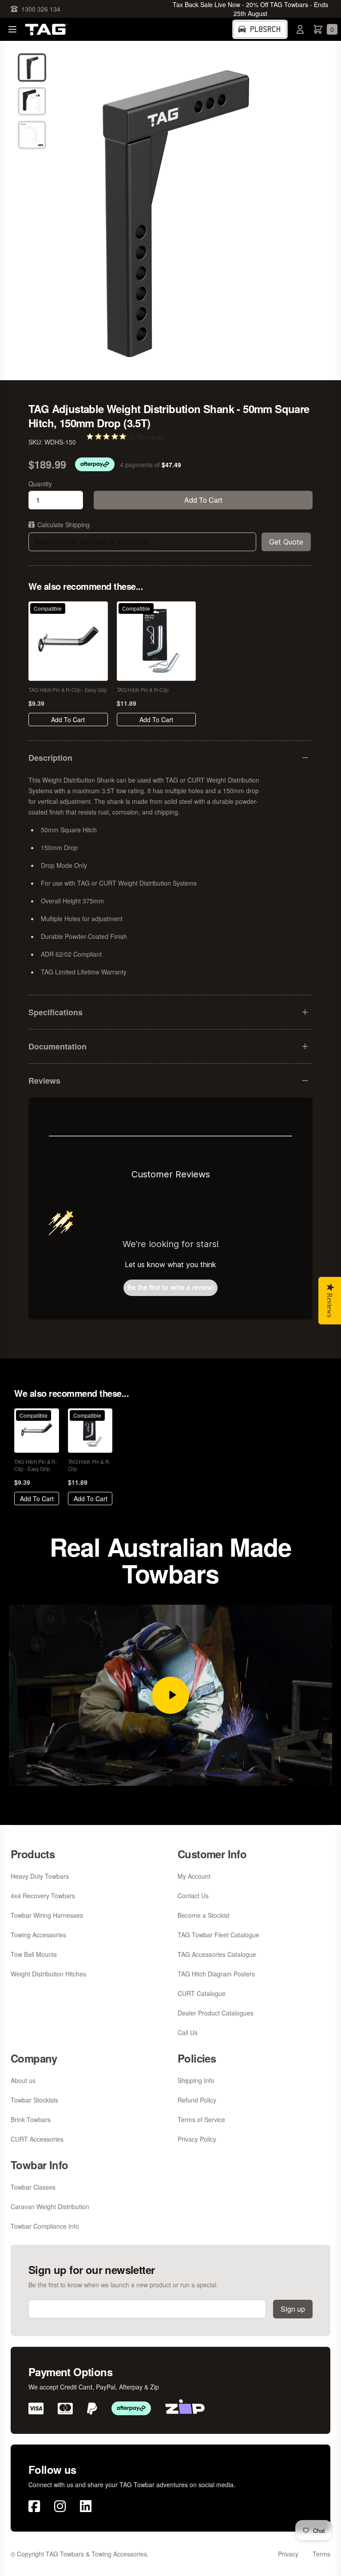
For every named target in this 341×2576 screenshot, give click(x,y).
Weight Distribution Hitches (48, 1974)
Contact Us (193, 1896)
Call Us (188, 2032)
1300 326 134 (41, 9)
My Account (194, 1876)
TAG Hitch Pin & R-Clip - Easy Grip (68, 690)
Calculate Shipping (63, 525)
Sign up (293, 2309)
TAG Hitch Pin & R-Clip (143, 690)
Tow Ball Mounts (34, 1954)
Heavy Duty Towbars (40, 1876)
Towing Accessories (38, 1935)
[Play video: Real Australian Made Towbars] (170, 1695)
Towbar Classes (33, 2187)
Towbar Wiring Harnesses (47, 1915)
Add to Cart (68, 720)
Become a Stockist (204, 1915)
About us (23, 2080)
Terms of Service (201, 2119)
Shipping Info (196, 2080)
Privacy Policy (197, 2139)
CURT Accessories (37, 2139)
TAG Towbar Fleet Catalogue (218, 1935)
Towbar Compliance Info (45, 2226)
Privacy (288, 2554)
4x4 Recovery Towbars (43, 1896)
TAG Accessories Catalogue (217, 1954)
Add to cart (203, 500)
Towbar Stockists (34, 2100)
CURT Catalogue (202, 1993)
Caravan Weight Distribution (50, 2206)
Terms (321, 2554)
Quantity (40, 484)
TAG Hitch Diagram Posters (216, 1974)
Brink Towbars (31, 2119)
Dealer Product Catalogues (216, 2013)
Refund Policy (197, 2100)
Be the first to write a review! (171, 1287)
